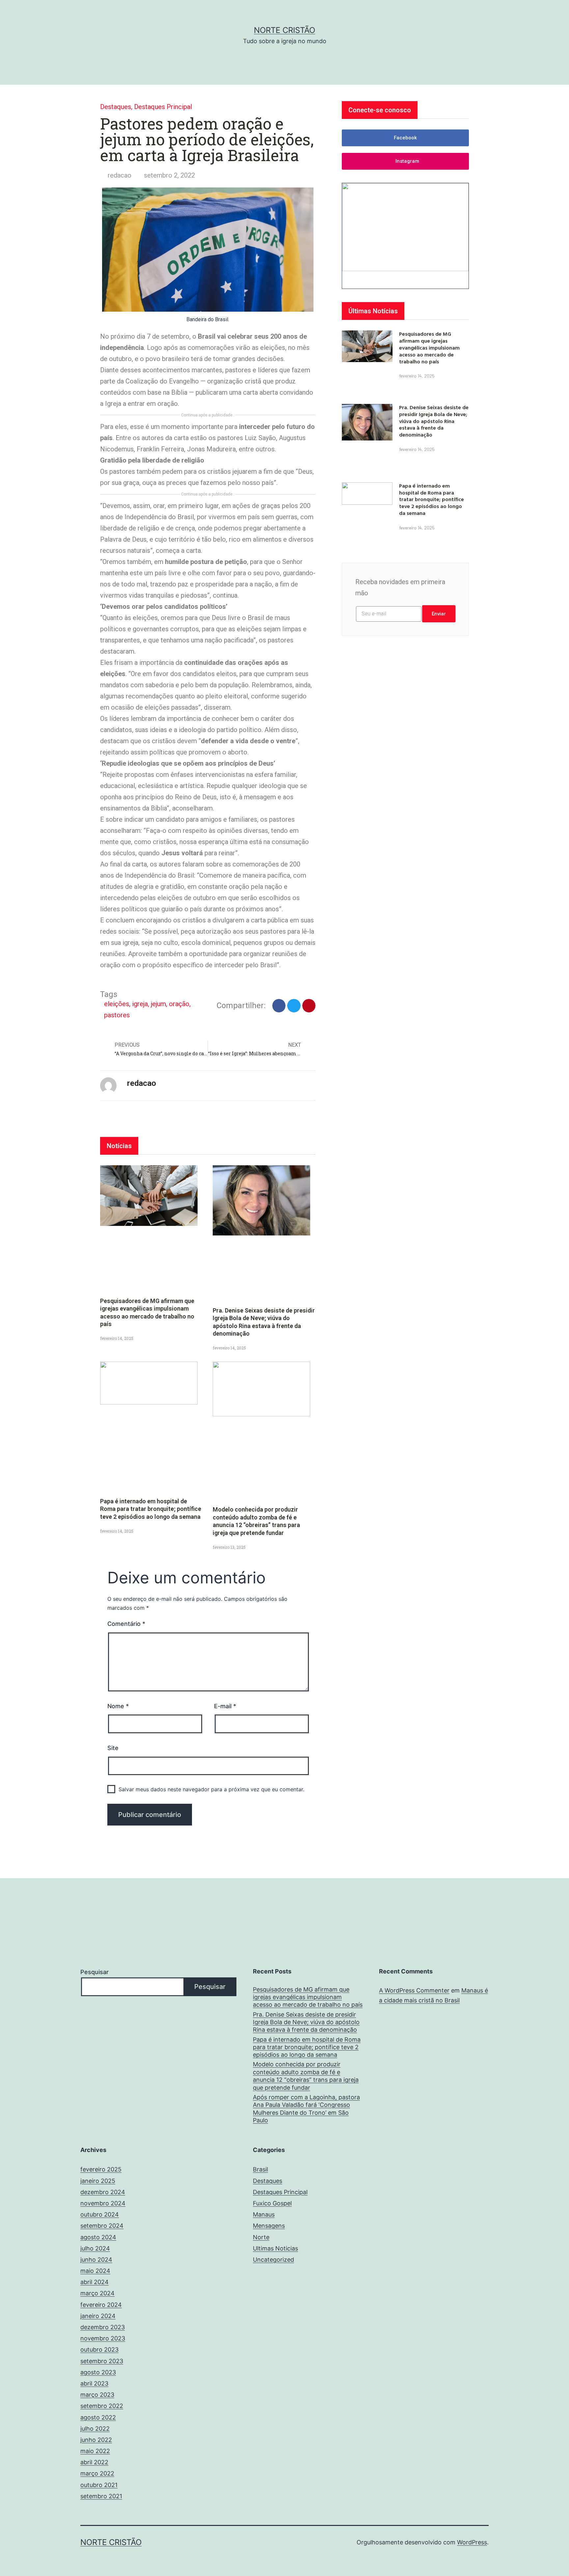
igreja (140, 1004)
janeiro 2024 (98, 2316)
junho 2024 (96, 2260)
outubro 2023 (99, 2350)
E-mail (225, 1706)
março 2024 (97, 2293)
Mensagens (269, 2226)
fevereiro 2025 (101, 2169)
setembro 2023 (102, 2361)
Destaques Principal (163, 107)
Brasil (260, 2169)
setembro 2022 (102, 2406)
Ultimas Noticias (275, 2248)
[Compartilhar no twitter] (294, 1006)
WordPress (472, 2542)
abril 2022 (94, 2462)
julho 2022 (95, 2429)
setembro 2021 (101, 2496)
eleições (117, 1004)
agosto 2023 (98, 2372)
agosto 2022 (98, 2417)
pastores (117, 1015)
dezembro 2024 (103, 2192)
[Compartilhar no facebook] (279, 1006)
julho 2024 (95, 2248)
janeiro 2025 (98, 2181)
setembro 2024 (102, 2226)
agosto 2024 (98, 2237)
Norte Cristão (284, 30)
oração (179, 1004)
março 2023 (97, 2395)
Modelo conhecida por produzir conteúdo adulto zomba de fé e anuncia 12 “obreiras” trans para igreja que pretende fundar (306, 2076)
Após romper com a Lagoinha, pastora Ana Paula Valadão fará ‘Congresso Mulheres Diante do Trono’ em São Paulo (306, 2109)
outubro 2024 (100, 2214)
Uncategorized (273, 2260)
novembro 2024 (103, 2203)
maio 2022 (95, 2451)
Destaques (116, 107)
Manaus (264, 2214)
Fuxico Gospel (272, 2203)
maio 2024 (95, 2271)
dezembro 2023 (103, 2327)
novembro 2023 (103, 2338)
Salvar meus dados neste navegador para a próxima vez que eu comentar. (211, 1789)
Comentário (126, 1624)
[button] (405, 138)
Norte (261, 2237)
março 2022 (97, 2473)
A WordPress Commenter (414, 1990)
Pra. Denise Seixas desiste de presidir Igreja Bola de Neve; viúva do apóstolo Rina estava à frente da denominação (434, 421)
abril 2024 (95, 2282)
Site (113, 1748)
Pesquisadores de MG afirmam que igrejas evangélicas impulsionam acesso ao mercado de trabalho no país (429, 347)
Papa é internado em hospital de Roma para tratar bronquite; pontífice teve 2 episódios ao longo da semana (151, 1509)
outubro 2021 (99, 2485)
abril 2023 (94, 2383)
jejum (158, 1004)
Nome (118, 1706)
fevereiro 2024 (101, 2305)
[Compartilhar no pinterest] (309, 1006)
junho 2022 (96, 2440)
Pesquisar (95, 1972)
